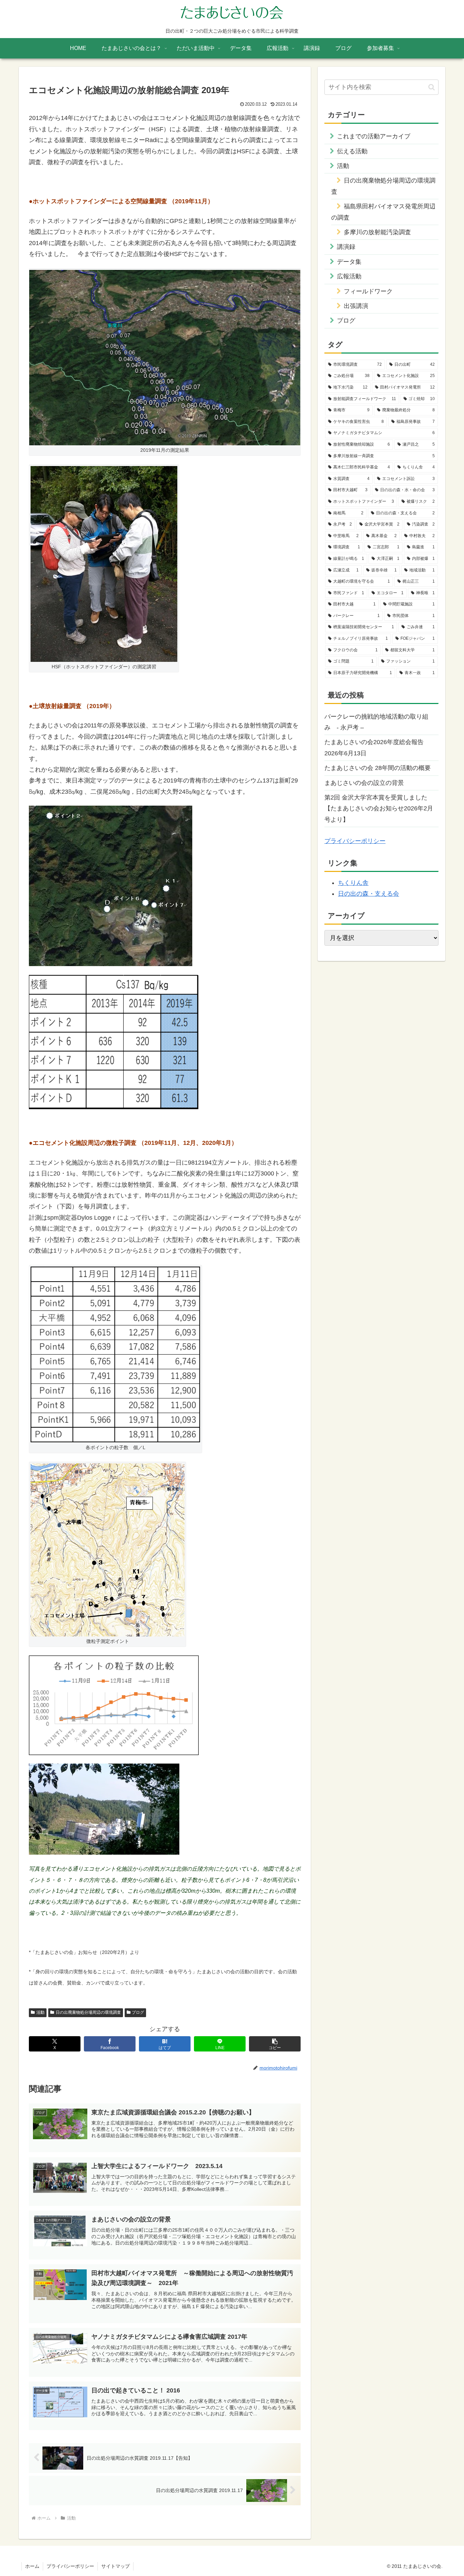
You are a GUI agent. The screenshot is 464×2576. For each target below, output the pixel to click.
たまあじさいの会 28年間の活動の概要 (378, 768)
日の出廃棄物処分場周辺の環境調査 (88, 2012)
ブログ (138, 2012)
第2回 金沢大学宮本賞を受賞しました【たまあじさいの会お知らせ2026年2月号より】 (379, 809)
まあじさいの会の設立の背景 (364, 783)
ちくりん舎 (353, 883)
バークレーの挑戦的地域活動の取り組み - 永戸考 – (376, 722)
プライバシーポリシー (355, 841)
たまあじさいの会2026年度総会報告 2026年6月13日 (377, 748)
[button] (275, 2044)
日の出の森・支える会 (369, 894)
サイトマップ (115, 2566)
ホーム (32, 2566)
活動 (40, 2012)
